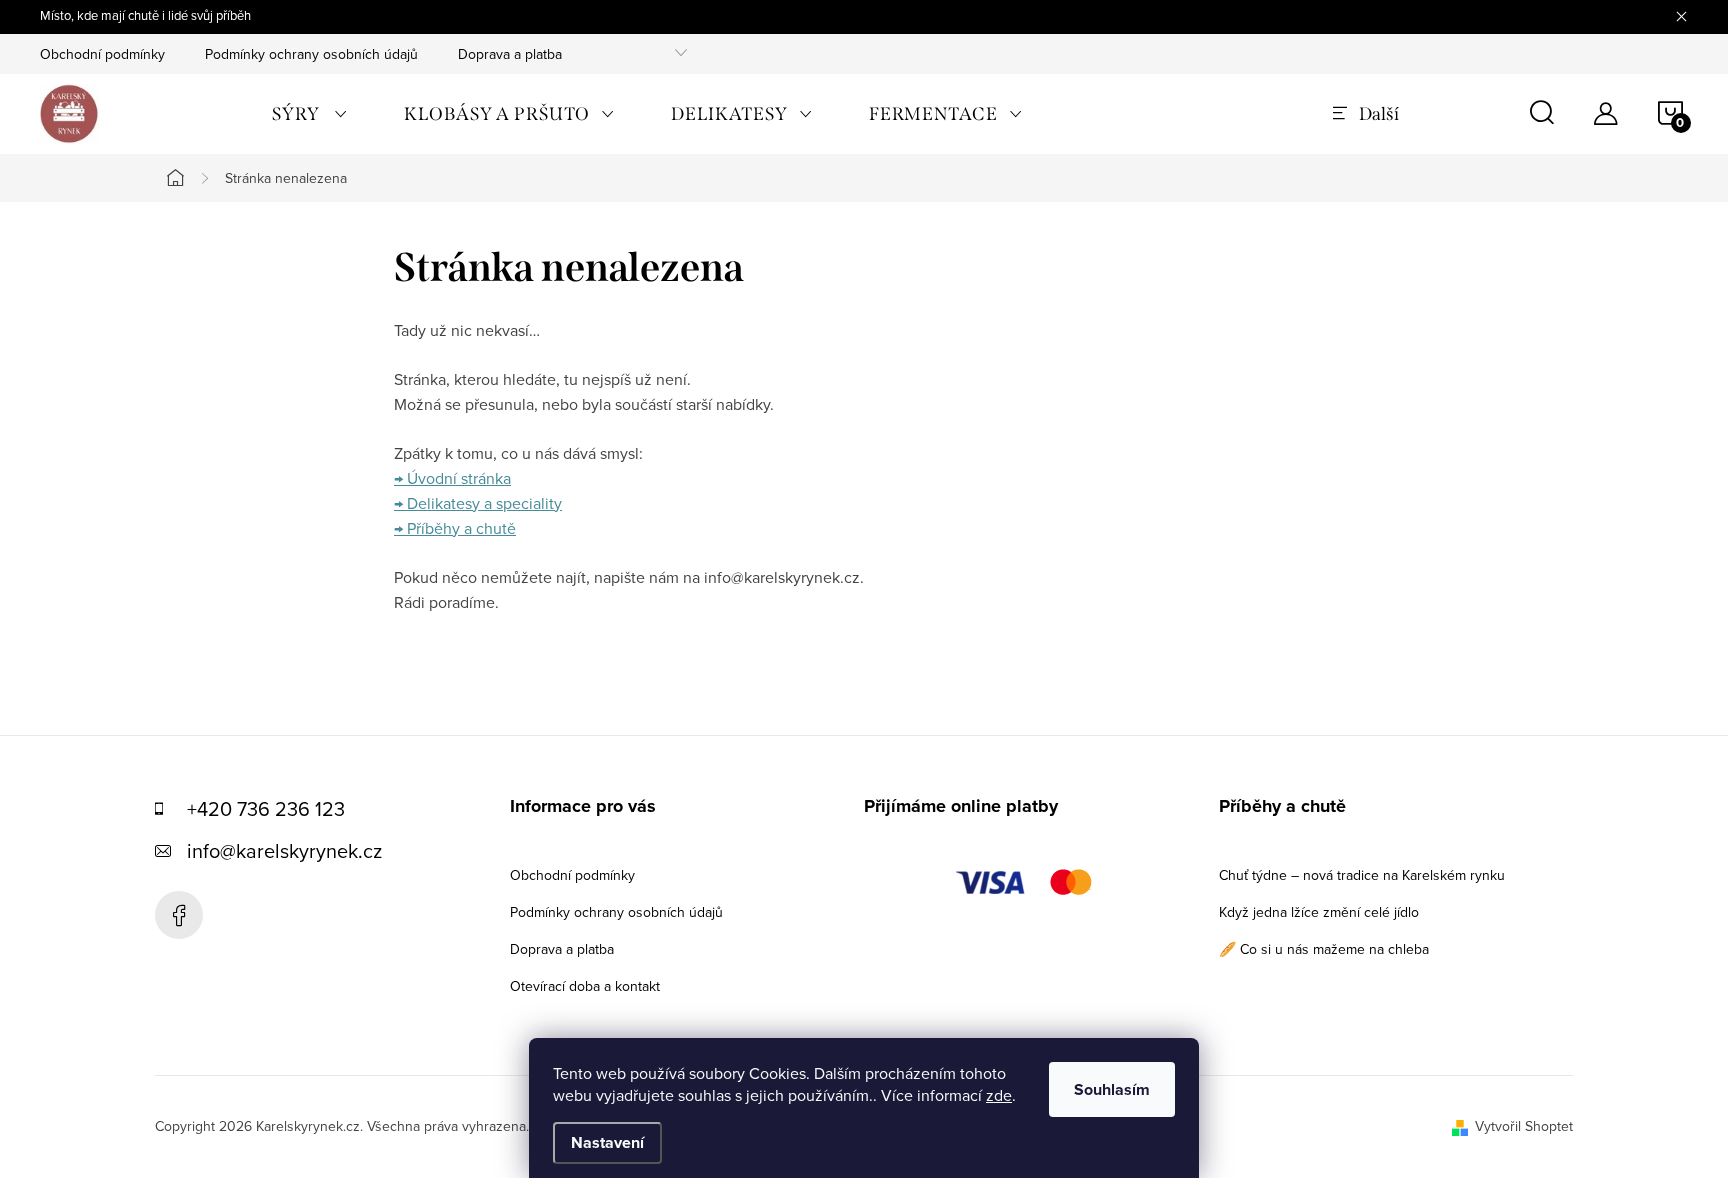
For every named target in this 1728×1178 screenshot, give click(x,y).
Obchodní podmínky (102, 54)
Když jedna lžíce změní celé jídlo (1319, 912)
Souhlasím (1112, 1089)
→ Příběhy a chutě (455, 528)
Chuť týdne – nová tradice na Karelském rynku (1362, 875)
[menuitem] (310, 114)
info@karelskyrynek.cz (284, 850)
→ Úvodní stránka (452, 478)
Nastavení (607, 1142)
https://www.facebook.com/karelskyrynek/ (179, 915)
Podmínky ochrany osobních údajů (311, 54)
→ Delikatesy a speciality (478, 503)
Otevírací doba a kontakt (585, 986)
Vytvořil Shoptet (1524, 1126)
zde (999, 1095)
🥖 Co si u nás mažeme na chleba (1324, 949)
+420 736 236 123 (266, 808)
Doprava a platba (510, 54)
